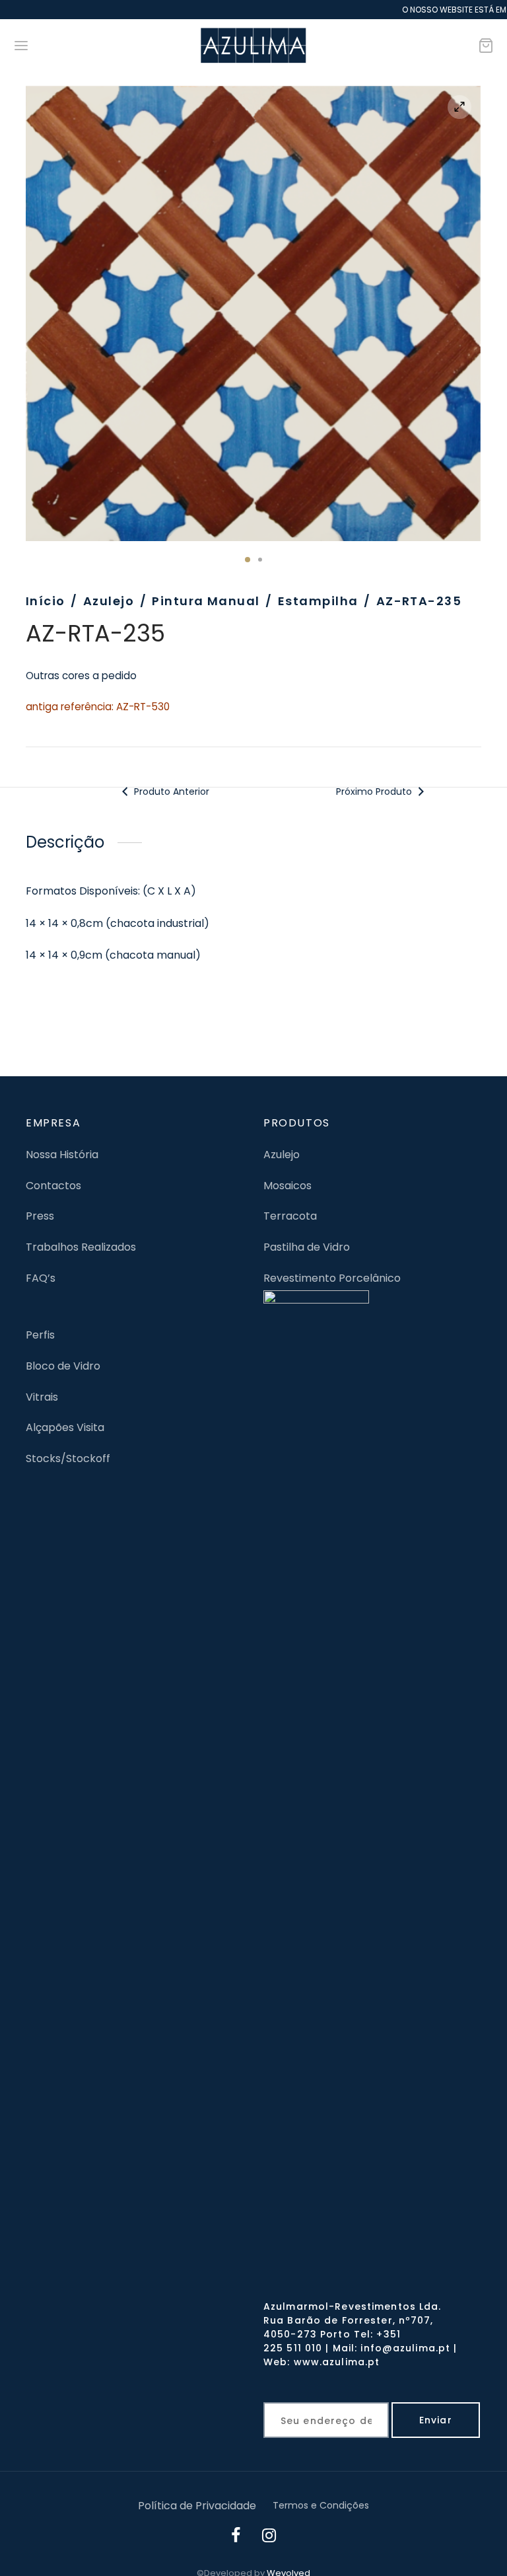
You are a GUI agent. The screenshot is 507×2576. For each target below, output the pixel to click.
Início (46, 601)
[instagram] (269, 2537)
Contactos (53, 1186)
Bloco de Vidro (63, 1366)
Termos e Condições (321, 2505)
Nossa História (62, 1155)
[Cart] (486, 46)
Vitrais (42, 1397)
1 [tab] (248, 560)
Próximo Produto (375, 791)
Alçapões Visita (65, 1427)
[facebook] (236, 2537)
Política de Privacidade (197, 2506)
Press (40, 1216)
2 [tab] (260, 560)
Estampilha (318, 601)
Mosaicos (287, 1186)
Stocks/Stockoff (68, 1458)
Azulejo (109, 601)
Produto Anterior (170, 791)
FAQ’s (41, 1278)
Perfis (40, 1335)
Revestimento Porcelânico (332, 1278)
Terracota (290, 1216)
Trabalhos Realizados (81, 1247)
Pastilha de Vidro (307, 1247)
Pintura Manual (206, 601)
